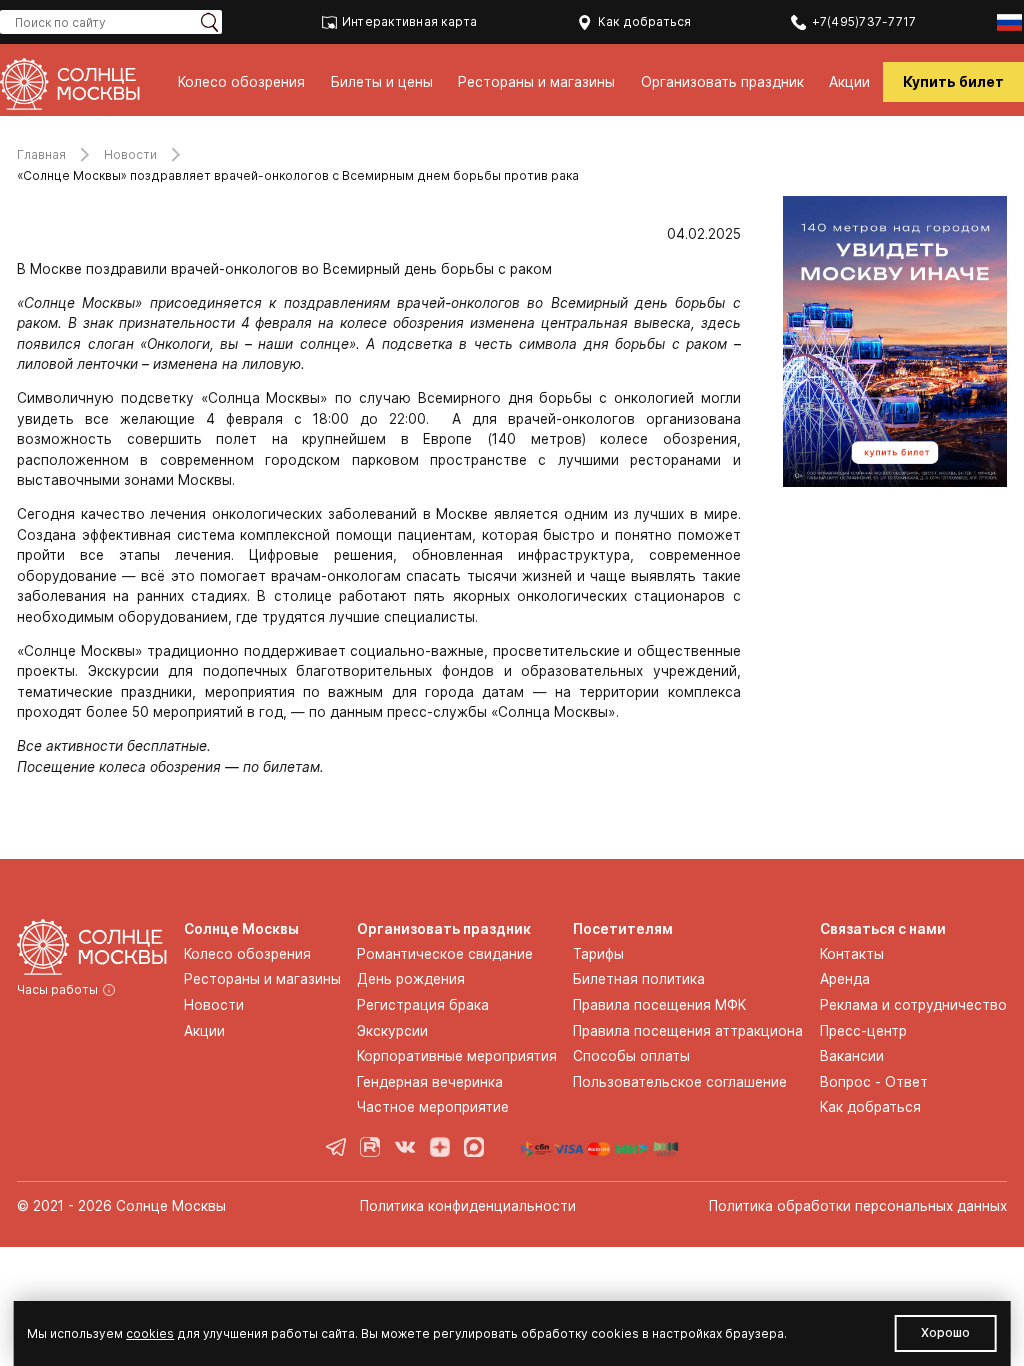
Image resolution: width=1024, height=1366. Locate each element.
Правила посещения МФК (659, 1005)
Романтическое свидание (445, 954)
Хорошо (945, 1332)
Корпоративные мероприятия (457, 1056)
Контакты (852, 954)
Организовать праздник (722, 82)
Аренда (845, 979)
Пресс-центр (863, 1031)
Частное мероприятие (433, 1107)
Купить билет (953, 82)
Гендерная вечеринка (430, 1082)
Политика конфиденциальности (468, 1206)
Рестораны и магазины (536, 82)
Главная (41, 154)
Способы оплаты (631, 1056)
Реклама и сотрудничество (913, 1005)
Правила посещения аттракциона (688, 1031)
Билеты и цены (382, 82)
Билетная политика (639, 979)
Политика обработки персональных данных (858, 1206)
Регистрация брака (423, 1005)
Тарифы (598, 954)
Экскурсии (392, 1031)
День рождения (411, 979)
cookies (150, 1333)
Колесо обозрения (241, 82)
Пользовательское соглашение (680, 1082)
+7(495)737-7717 (864, 21)
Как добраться (645, 21)
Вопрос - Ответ (874, 1082)
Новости (130, 154)
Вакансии (852, 1056)
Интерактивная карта (410, 21)
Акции (849, 82)
